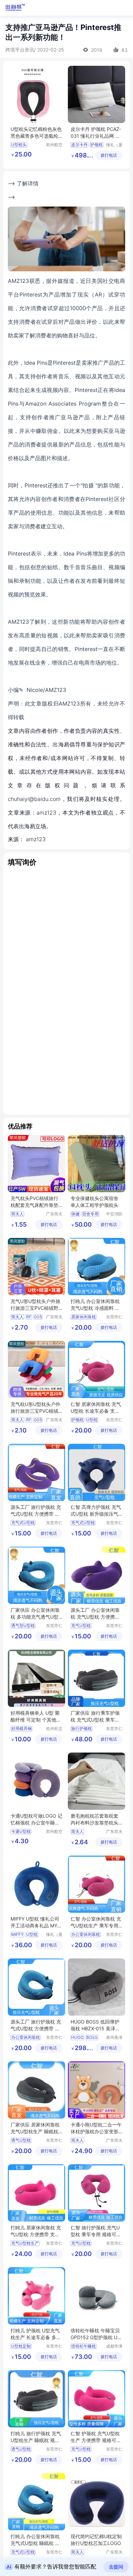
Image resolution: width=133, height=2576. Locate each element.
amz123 (36, 839)
